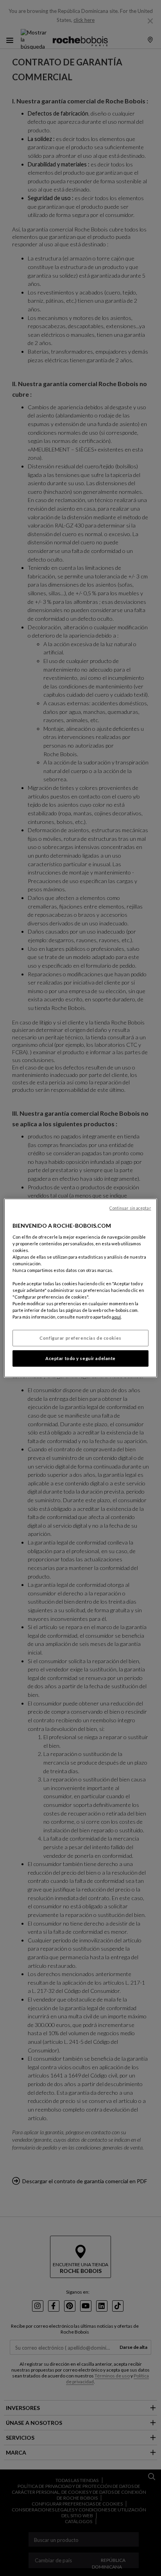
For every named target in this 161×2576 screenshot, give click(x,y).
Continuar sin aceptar (130, 1208)
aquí (116, 1317)
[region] (80, 1288)
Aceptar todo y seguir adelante (80, 1358)
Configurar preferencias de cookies (80, 1338)
